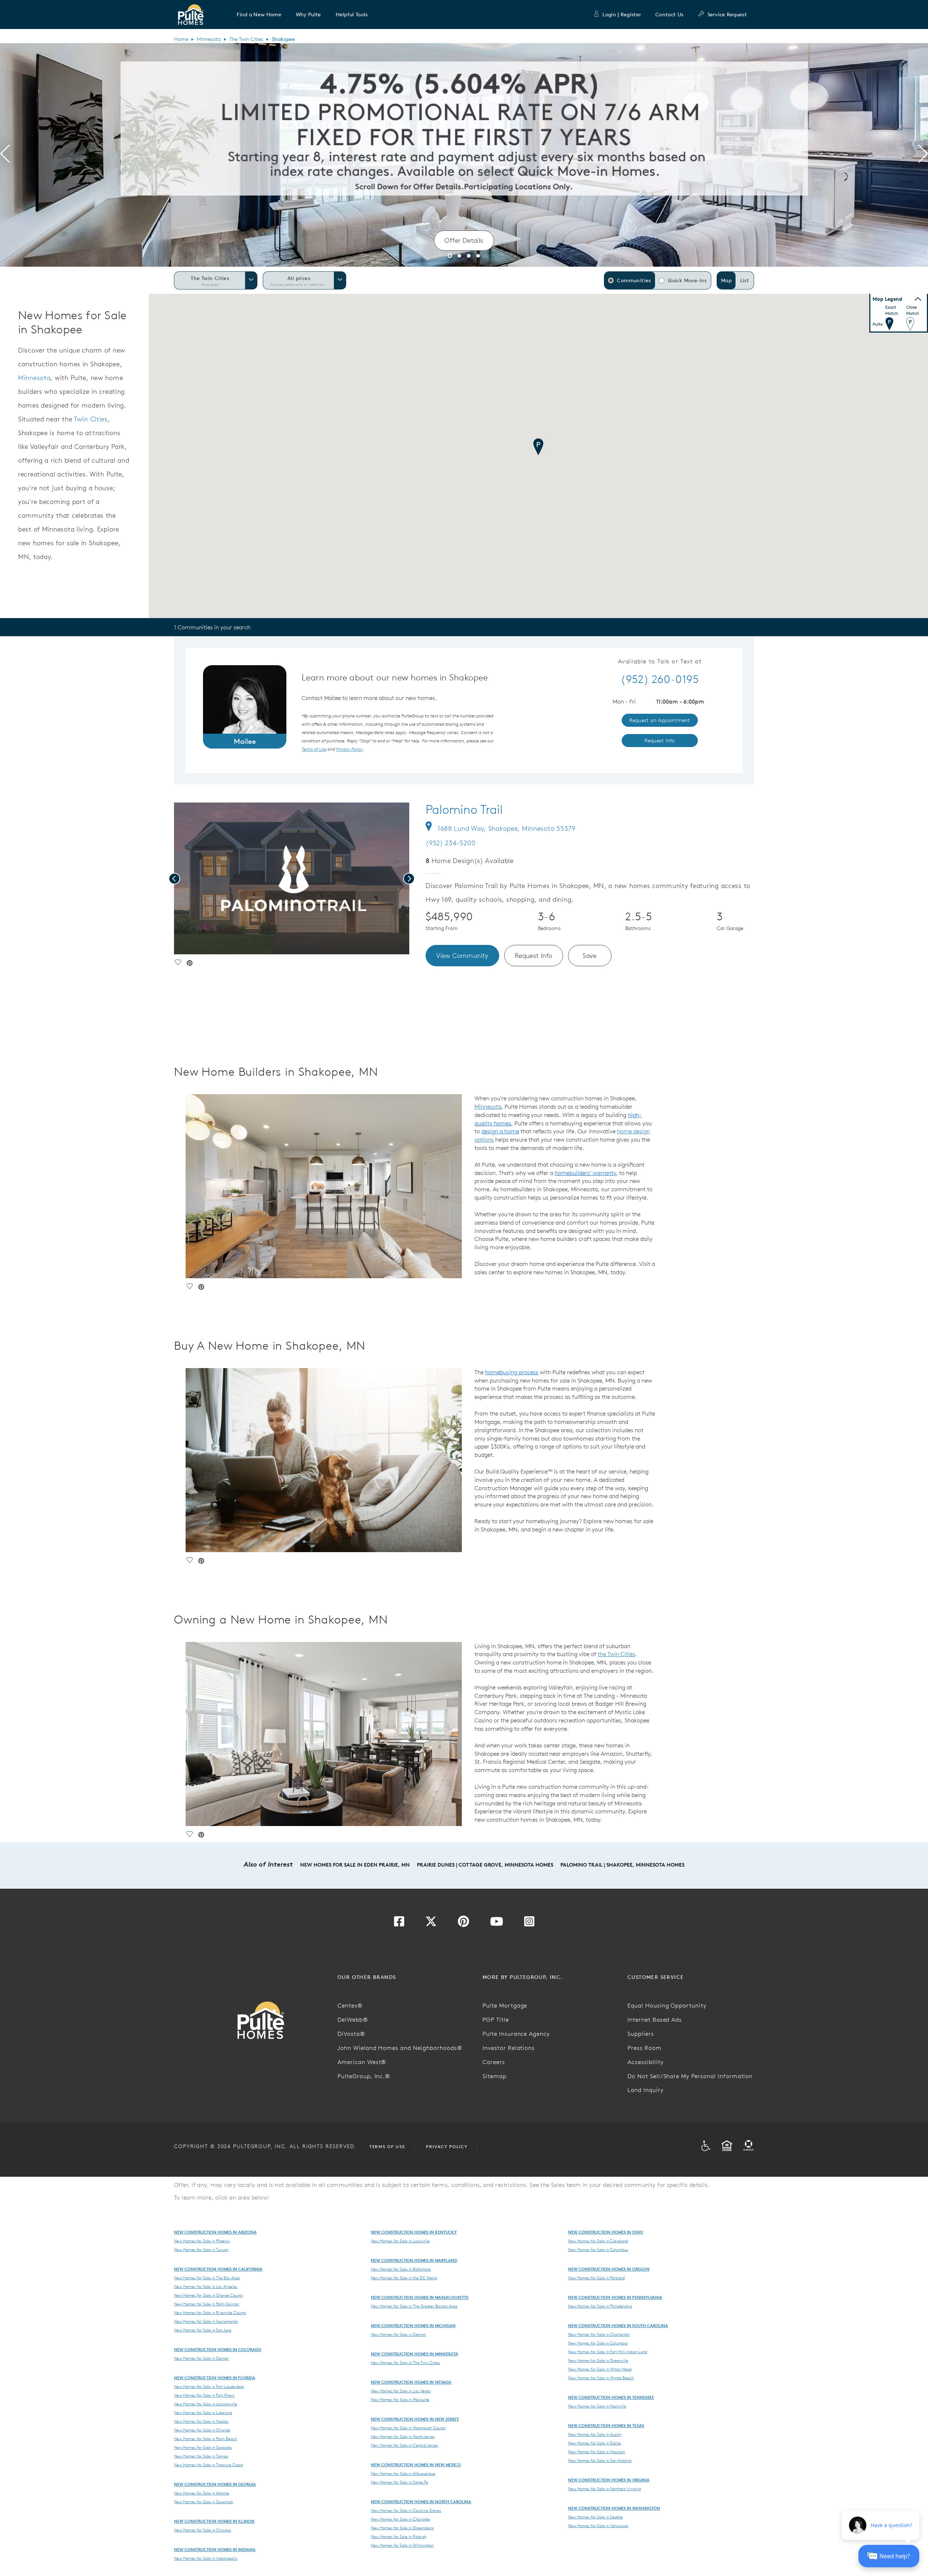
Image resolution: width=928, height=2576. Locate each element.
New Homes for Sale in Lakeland (203, 2413)
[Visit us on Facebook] (399, 1923)
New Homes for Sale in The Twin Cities (405, 2363)
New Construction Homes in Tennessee (611, 2397)
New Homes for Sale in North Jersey (403, 2437)
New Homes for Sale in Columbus (598, 2250)
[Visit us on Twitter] (431, 1923)
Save (590, 956)
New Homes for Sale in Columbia (598, 2343)
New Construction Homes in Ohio (606, 2232)
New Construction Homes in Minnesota (415, 2354)
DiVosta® (351, 2034)
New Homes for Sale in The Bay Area (207, 2278)
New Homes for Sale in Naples (201, 2421)
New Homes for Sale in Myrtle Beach (601, 2378)
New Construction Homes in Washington (614, 2508)
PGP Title (496, 2019)
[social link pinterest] (190, 964)
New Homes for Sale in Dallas (595, 2443)
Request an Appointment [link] (660, 720)
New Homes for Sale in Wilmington (402, 2545)
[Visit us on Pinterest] (463, 1923)
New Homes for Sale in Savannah (204, 2502)
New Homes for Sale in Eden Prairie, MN (355, 1865)
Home (181, 39)
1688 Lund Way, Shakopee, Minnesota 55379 (507, 828)
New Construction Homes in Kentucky (414, 2232)
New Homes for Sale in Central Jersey (405, 2445)
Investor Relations (509, 2048)
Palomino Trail (464, 809)
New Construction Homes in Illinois (214, 2521)
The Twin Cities (246, 39)
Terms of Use (387, 2146)
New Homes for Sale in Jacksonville (206, 2404)
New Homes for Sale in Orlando (202, 2430)
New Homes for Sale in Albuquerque (403, 2473)
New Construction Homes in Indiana (215, 2549)
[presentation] (5, 155)
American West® (362, 2062)
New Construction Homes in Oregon (609, 2269)
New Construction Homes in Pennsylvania (615, 2297)
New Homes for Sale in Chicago (202, 2530)
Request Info (534, 956)
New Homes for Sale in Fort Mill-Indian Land (608, 2352)
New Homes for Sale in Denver (201, 2358)
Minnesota (209, 39)
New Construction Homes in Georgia (215, 2484)
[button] (259, 14)
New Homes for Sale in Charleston (599, 2334)
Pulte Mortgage (505, 2005)
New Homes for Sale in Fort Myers (204, 2395)
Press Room (645, 2048)
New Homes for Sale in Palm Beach (206, 2439)
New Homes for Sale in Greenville (598, 2360)
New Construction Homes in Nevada (411, 2382)
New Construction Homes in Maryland (414, 2260)
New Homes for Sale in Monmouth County (408, 2428)
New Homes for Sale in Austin (595, 2434)
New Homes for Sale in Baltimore (401, 2269)
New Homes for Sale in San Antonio (600, 2460)
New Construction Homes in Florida (215, 2378)
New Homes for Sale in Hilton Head (600, 2369)
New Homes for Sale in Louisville (400, 2241)
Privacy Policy (447, 2146)
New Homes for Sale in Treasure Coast (208, 2465)
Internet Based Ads (655, 2019)
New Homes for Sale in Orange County (208, 2295)
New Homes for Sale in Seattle (595, 2517)
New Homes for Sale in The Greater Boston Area (414, 2306)
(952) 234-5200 (451, 843)
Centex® (350, 2005)
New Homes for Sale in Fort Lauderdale (209, 2387)
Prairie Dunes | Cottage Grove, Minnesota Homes (485, 1865)
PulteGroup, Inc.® (364, 2076)
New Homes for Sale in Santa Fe (399, 2482)
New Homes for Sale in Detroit (398, 2334)
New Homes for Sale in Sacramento (206, 2321)
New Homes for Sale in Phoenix (202, 2241)
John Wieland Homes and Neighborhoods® (400, 2048)
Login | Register (622, 14)
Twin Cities (91, 419)
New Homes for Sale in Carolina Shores (406, 2510)
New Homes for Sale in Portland (596, 2278)
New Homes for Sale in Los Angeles (206, 2287)
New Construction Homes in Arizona (215, 2232)
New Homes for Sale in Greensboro (402, 2528)
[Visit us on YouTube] (497, 1923)
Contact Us (669, 14)
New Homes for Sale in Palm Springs (206, 2304)
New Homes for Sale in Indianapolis (206, 2558)
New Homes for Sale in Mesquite (400, 2400)
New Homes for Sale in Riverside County (210, 2313)
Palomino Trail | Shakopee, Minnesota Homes (622, 1865)
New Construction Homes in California (218, 2269)
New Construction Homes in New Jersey (415, 2419)
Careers (494, 2062)
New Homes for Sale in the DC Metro (404, 2278)
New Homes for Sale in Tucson (201, 2250)
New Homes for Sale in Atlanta (202, 2493)
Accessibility (645, 2062)
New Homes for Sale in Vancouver (598, 2526)
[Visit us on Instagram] (529, 1923)
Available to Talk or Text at (660, 662)
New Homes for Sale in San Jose (203, 2330)
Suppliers (641, 2034)
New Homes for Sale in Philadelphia (600, 2306)
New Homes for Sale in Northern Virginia (604, 2489)
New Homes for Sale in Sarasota (203, 2447)
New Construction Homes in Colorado (218, 2349)
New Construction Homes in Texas (606, 2425)
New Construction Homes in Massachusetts (420, 2297)
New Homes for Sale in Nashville (597, 2406)
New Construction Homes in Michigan (413, 2325)
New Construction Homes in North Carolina (421, 2502)
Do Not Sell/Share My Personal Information (690, 2076)
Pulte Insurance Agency (516, 2034)
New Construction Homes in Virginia (609, 2480)
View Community (462, 956)
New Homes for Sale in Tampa (201, 2456)
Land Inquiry (646, 2090)
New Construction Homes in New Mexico (416, 2465)
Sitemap (494, 2076)
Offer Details (464, 240)
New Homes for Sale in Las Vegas (401, 2391)
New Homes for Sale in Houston (596, 2452)
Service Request (727, 14)
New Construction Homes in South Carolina (618, 2325)
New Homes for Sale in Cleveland (598, 2241)
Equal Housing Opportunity (667, 2005)
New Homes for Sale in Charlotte (400, 2519)
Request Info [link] (660, 741)
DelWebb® (353, 2019)
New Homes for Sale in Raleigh (399, 2537)
